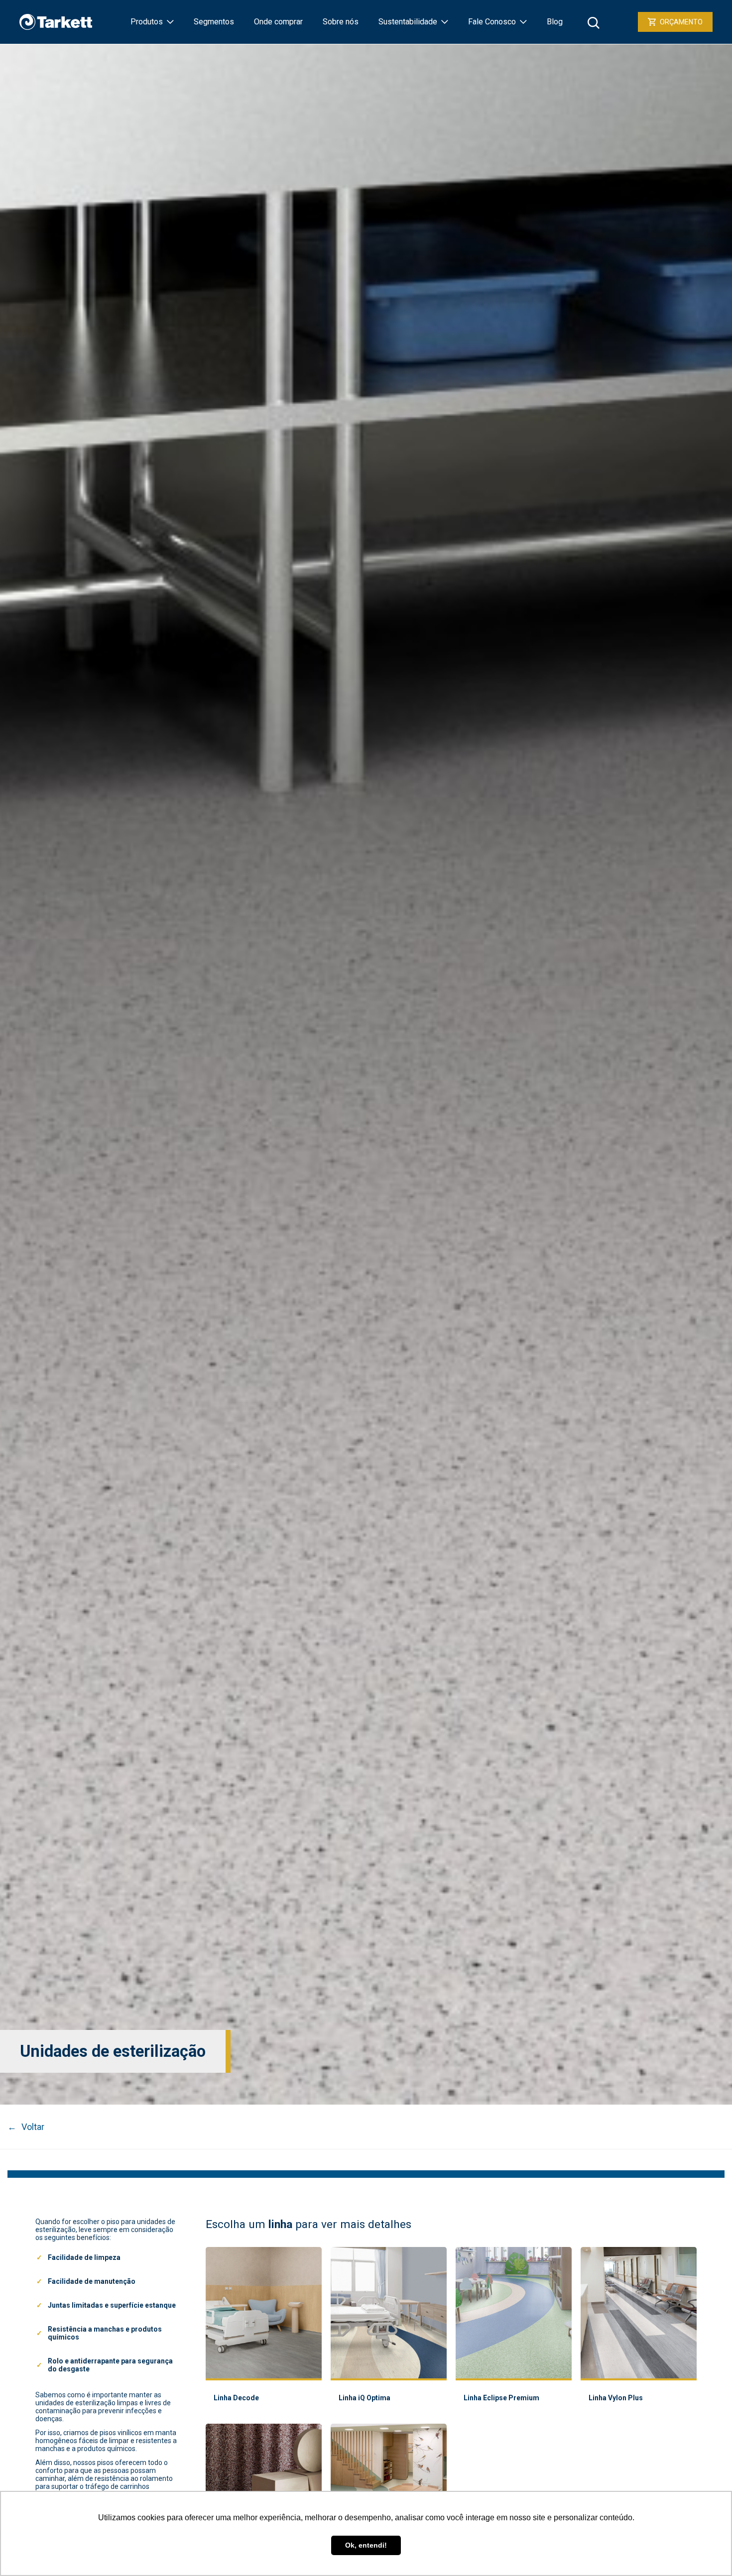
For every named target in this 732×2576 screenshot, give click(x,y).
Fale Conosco (492, 22)
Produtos (147, 22)
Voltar (26, 2127)
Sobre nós (341, 22)
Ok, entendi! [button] (366, 2545)
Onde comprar (278, 22)
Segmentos (214, 22)
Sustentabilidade (408, 22)
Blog (555, 22)
